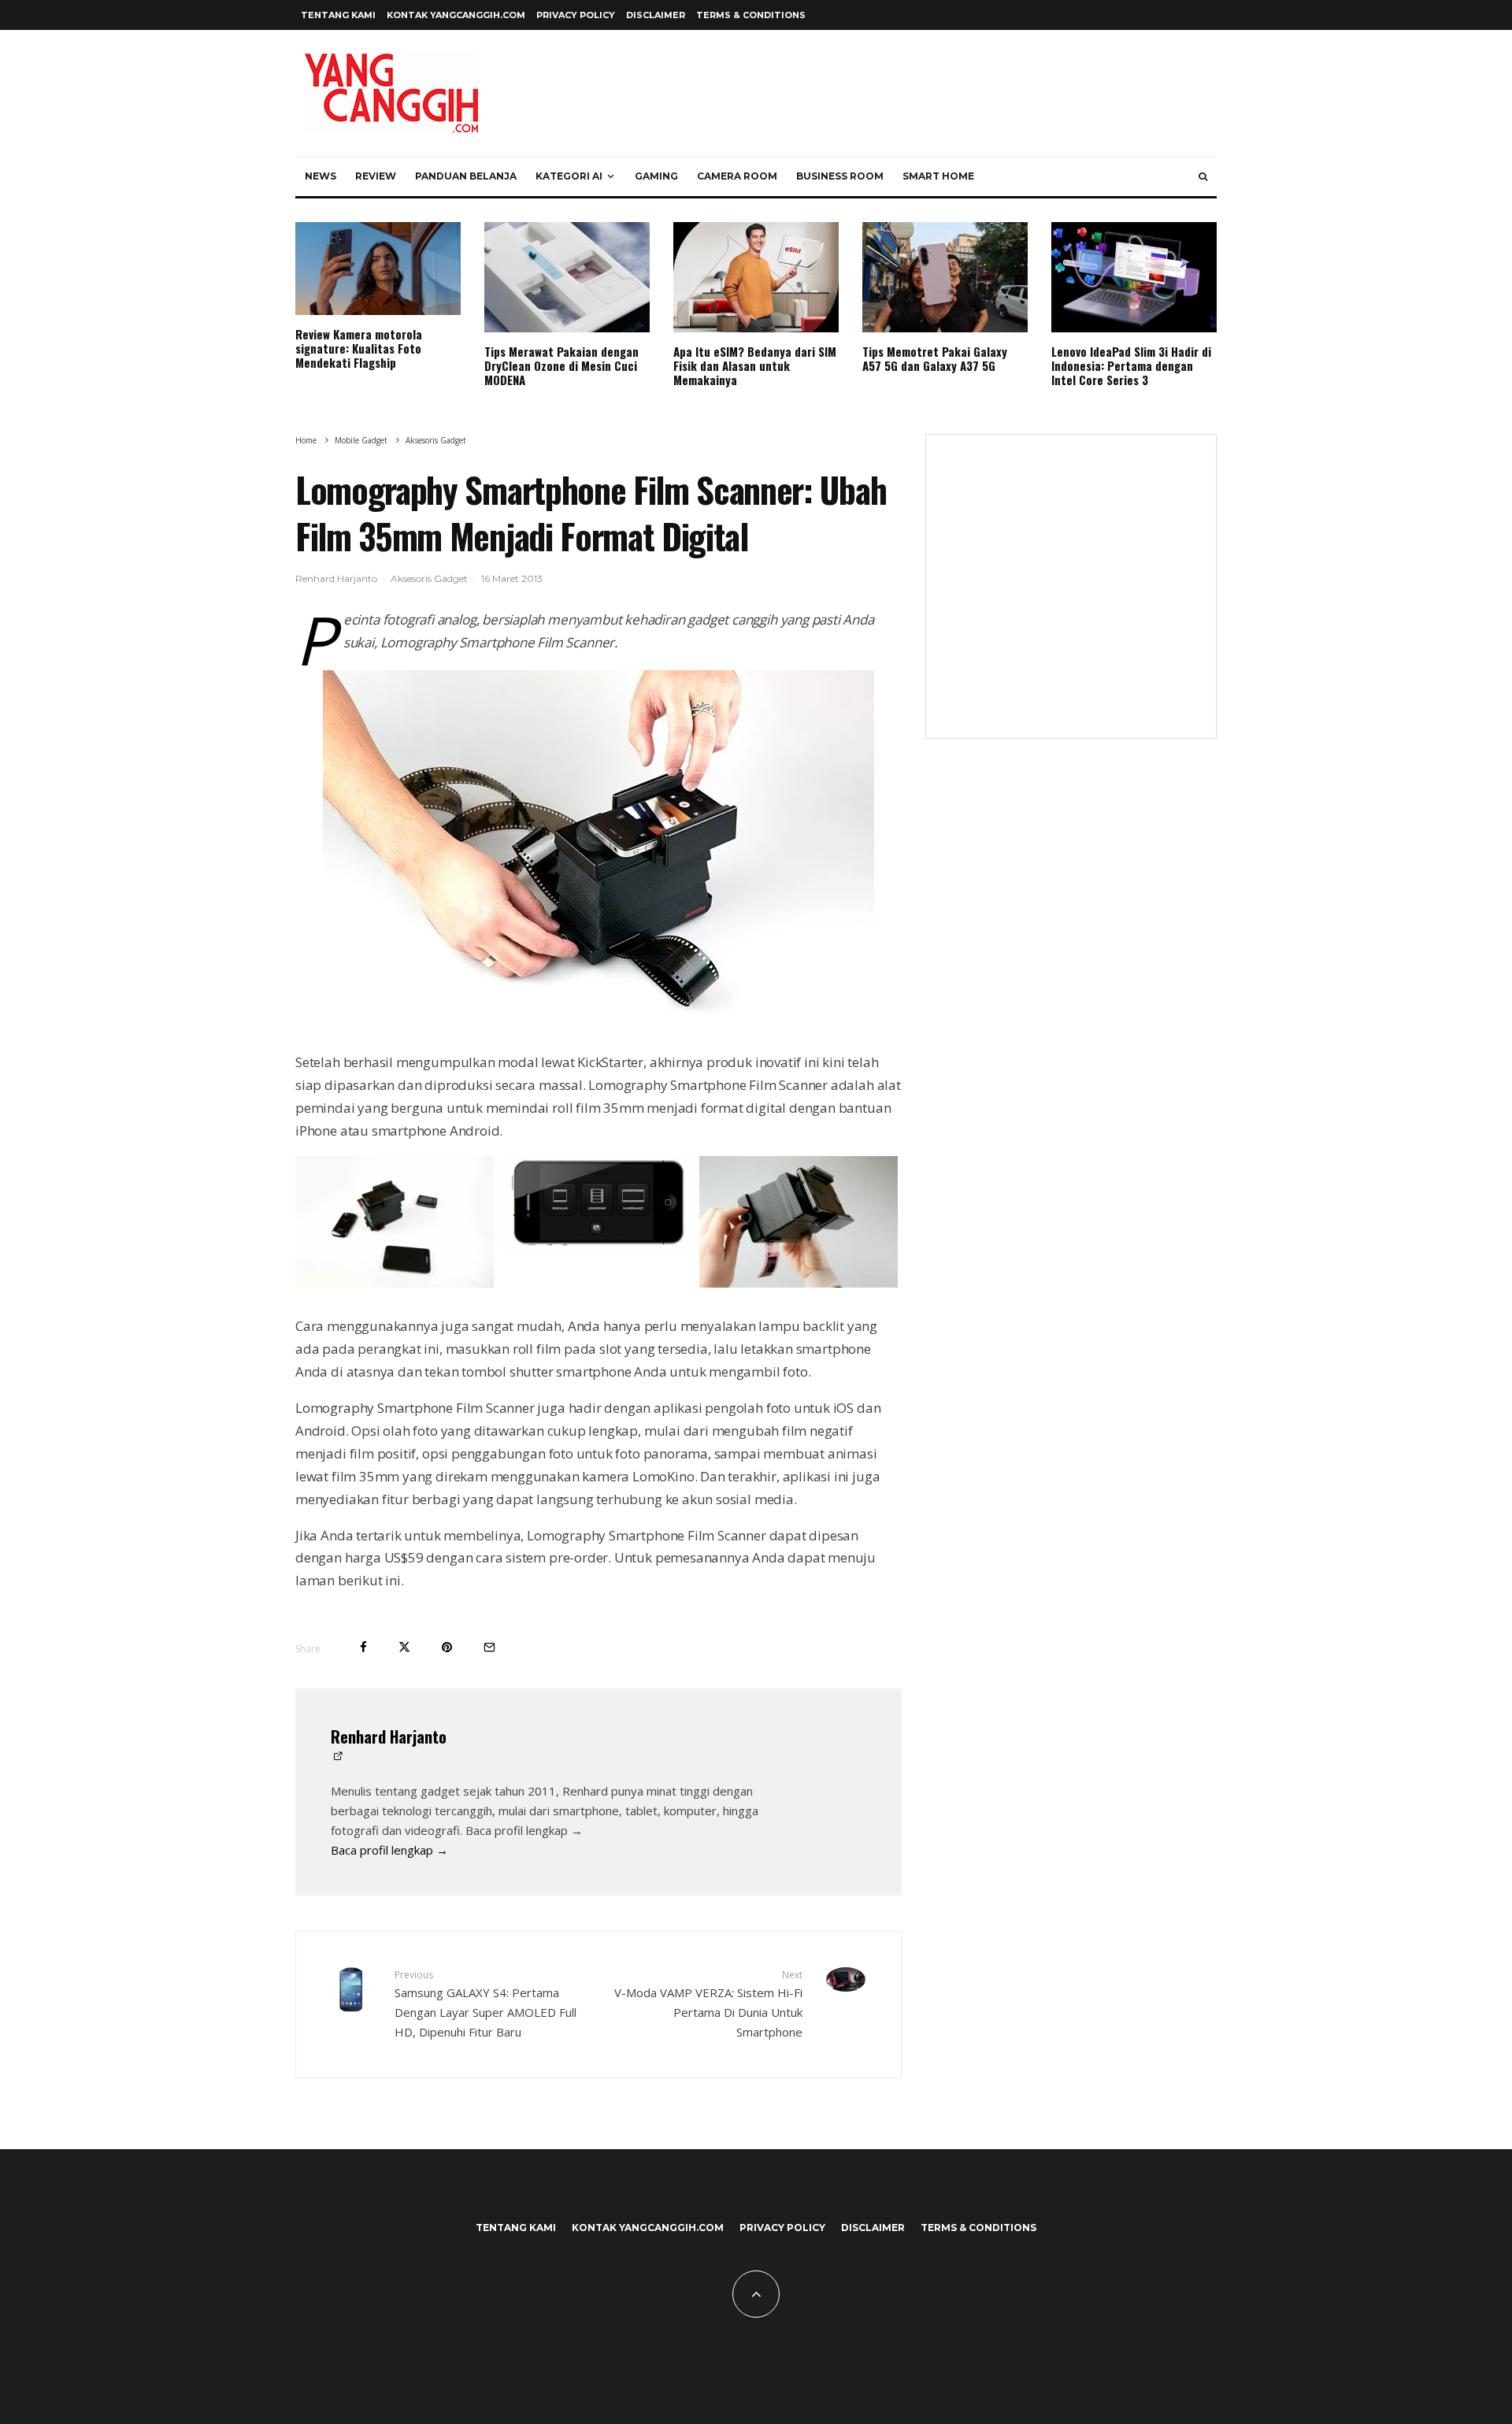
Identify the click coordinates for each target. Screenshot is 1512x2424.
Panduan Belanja (466, 176)
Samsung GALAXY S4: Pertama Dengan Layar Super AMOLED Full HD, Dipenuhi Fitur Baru (485, 2004)
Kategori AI (569, 176)
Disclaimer (656, 15)
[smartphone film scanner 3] (395, 1283)
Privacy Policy (576, 15)
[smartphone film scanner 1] (799, 1283)
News (321, 176)
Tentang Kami (338, 15)
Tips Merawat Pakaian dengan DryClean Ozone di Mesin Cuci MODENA (561, 365)
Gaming (656, 176)
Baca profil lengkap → (389, 1850)
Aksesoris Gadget (429, 578)
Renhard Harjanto (336, 578)
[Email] (489, 1647)
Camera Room (737, 176)
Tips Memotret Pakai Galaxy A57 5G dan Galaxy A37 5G (935, 358)
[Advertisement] (1071, 596)
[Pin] (447, 1647)
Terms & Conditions (751, 15)
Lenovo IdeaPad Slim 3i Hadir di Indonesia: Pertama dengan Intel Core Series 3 (1131, 365)
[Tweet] (404, 1647)
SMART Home (938, 176)
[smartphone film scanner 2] (597, 1246)
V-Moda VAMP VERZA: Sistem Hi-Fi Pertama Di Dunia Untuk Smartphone (708, 2004)
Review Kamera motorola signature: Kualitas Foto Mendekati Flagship (359, 348)
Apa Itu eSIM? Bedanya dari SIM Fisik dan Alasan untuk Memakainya (755, 365)
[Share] (363, 1647)
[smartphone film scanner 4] (598, 853)
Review (376, 176)
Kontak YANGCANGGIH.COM (456, 15)
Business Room (840, 176)
